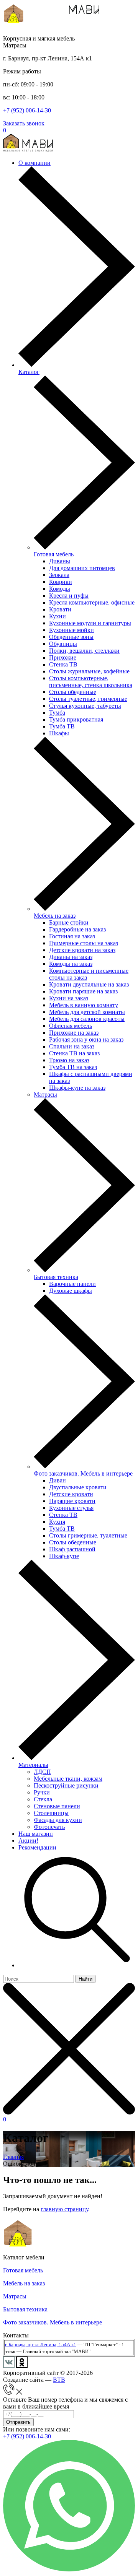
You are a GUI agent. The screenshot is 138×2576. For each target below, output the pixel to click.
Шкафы (59, 733)
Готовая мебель (54, 554)
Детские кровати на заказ (82, 950)
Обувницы (63, 644)
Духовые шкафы (71, 1291)
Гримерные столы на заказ (84, 943)
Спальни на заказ (72, 1046)
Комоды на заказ (71, 964)
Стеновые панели (57, 1806)
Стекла (43, 1799)
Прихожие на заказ (74, 1033)
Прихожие (63, 657)
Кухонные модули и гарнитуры (90, 623)
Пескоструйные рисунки (66, 1785)
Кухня (57, 1522)
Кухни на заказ (69, 998)
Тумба (57, 713)
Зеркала (59, 575)
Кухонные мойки (71, 630)
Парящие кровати (72, 1501)
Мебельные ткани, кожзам (68, 1779)
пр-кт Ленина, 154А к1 (52, 2344)
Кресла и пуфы (69, 596)
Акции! (28, 1841)
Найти (85, 1979)
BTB (59, 2380)
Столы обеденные (73, 692)
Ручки (42, 1792)
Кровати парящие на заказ (83, 991)
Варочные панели (72, 1284)
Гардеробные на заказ (77, 929)
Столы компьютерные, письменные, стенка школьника (91, 682)
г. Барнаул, (16, 2344)
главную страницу (64, 2209)
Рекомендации (37, 1847)
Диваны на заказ (71, 957)
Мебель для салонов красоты (87, 1019)
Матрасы (45, 1095)
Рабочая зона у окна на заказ (86, 1039)
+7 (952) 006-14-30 (27, 110)
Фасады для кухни (58, 1820)
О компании (34, 163)
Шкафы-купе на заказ (77, 1088)
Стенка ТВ (63, 664)
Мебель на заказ (55, 916)
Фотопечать (49, 1827)
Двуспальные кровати (78, 1487)
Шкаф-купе (64, 1556)
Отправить (18, 2422)
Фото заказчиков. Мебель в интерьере (83, 1473)
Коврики (61, 582)
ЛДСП (42, 1772)
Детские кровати (71, 1494)
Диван (58, 1480)
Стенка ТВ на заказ (74, 1053)
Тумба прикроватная (76, 719)
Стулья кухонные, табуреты (85, 706)
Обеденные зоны (71, 637)
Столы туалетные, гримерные (88, 699)
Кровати (60, 609)
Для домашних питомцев (82, 568)
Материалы (33, 1765)
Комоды (60, 589)
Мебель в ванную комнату (84, 1005)
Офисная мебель (71, 1026)
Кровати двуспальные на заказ (89, 984)
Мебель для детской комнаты (87, 1012)
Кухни (58, 616)
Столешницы (51, 1813)
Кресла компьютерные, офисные (92, 602)
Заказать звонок (24, 123)
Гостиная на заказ (72, 936)
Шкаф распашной (72, 1549)
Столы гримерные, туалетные (88, 1535)
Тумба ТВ (62, 726)
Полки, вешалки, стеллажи (84, 651)
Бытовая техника (56, 1277)
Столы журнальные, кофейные (89, 671)
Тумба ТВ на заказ (73, 1067)
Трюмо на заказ (69, 1060)
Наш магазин (36, 1834)
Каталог (29, 372)
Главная (13, 2157)
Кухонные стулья (71, 1508)
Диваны (60, 561)
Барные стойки (69, 922)
